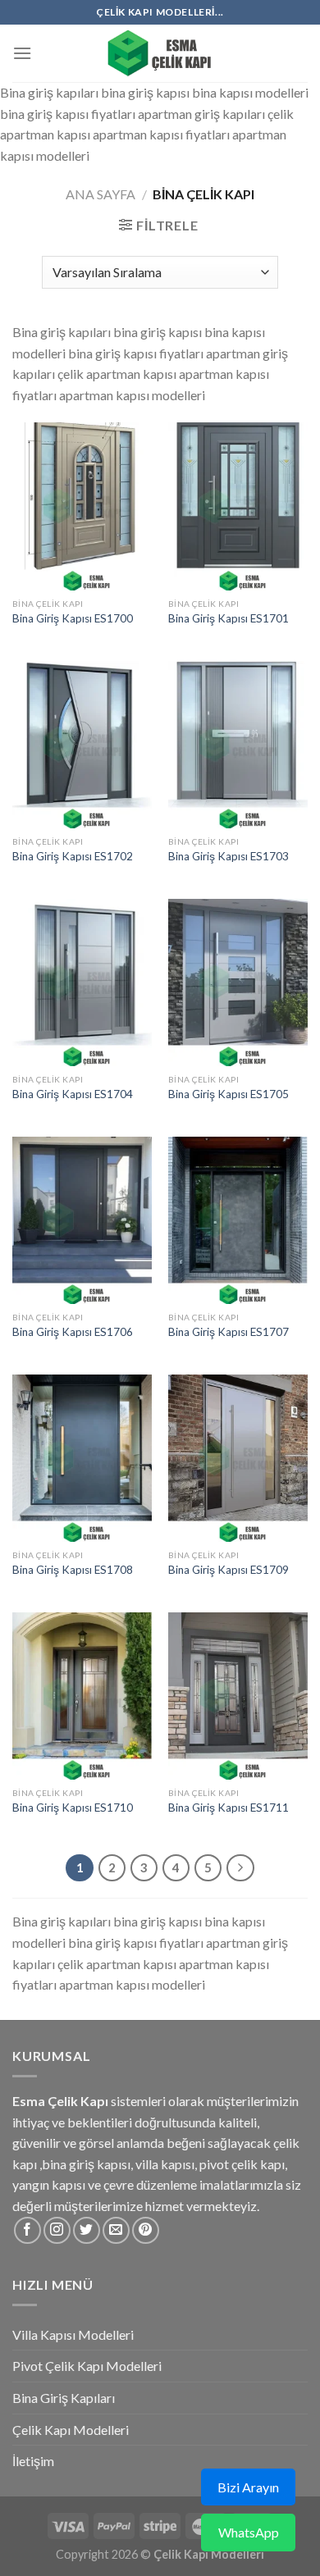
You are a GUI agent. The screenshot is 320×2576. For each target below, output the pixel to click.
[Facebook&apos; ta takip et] (27, 2230)
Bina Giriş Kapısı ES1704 (73, 1094)
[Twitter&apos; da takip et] (87, 2230)
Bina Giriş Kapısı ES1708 (73, 1570)
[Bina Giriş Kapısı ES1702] (82, 745)
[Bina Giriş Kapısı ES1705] (238, 983)
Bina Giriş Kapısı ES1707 (229, 1332)
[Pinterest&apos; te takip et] (146, 2230)
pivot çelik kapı (242, 2164)
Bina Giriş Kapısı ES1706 (73, 1332)
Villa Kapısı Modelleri (73, 2334)
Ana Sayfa (101, 194)
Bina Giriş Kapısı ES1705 (229, 1094)
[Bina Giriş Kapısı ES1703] (238, 745)
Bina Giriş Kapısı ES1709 (229, 1570)
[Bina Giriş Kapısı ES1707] (238, 1220)
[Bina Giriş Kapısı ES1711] (238, 1696)
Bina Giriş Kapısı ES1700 (73, 618)
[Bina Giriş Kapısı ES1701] (238, 506)
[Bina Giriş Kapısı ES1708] (82, 1458)
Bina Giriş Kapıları (64, 2398)
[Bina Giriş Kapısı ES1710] (82, 1696)
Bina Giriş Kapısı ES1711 (229, 1808)
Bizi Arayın (248, 2487)
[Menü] (22, 53)
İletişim (33, 2461)
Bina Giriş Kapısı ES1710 (73, 1808)
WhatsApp (249, 2532)
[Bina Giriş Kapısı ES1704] (82, 983)
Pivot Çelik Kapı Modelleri (87, 2366)
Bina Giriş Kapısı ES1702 (73, 856)
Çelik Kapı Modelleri (71, 2430)
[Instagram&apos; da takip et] (57, 2230)
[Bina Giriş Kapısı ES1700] (82, 506)
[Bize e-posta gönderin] (116, 2230)
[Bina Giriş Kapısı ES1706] (82, 1220)
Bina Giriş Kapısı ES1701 (229, 618)
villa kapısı (165, 2164)
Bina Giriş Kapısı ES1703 (229, 856)
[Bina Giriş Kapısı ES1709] (238, 1458)
